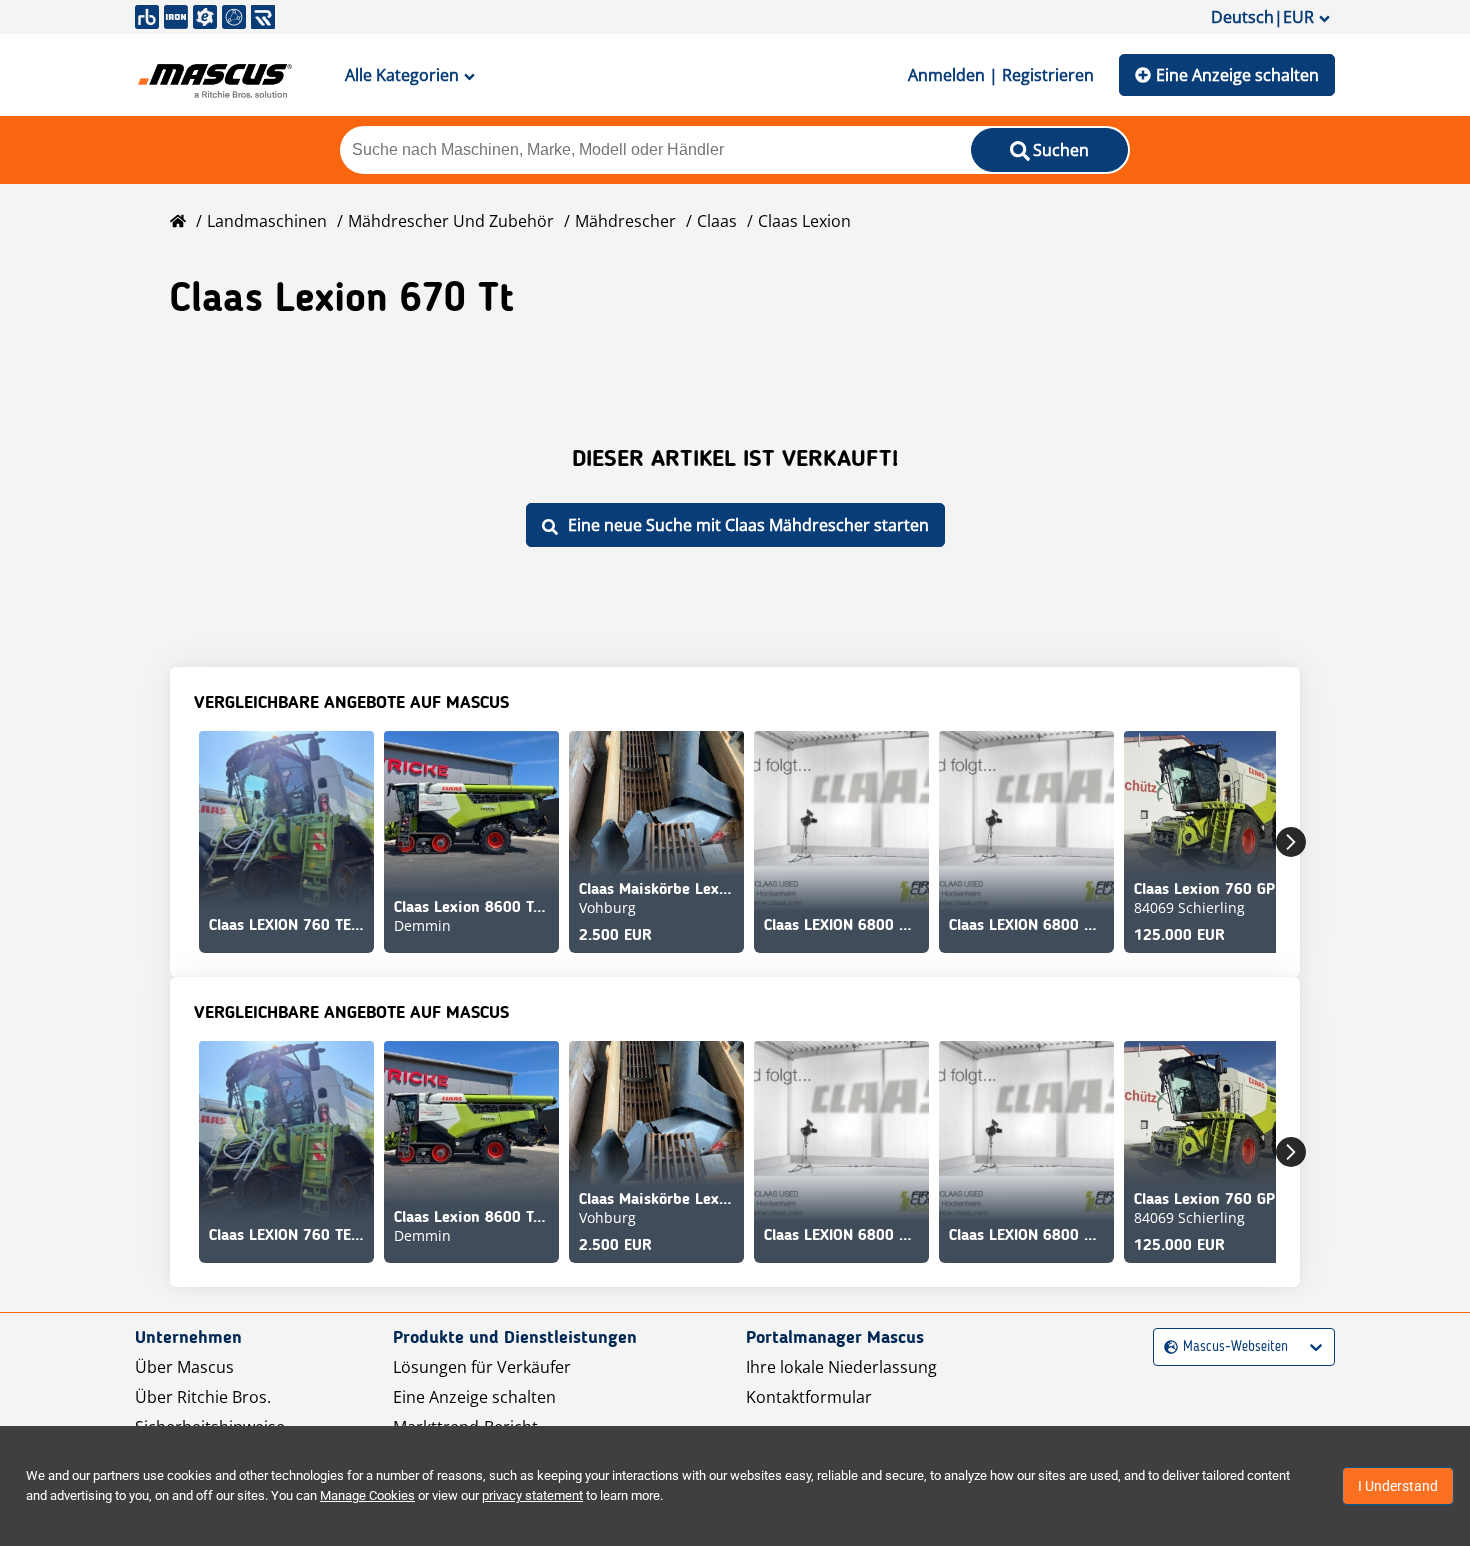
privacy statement (532, 1495)
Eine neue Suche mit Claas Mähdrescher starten (748, 525)
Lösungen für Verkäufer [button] (482, 1367)
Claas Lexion (804, 221)
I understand (1398, 1486)
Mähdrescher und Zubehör (451, 221)
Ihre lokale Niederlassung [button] (841, 1367)
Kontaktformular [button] (809, 1397)
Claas (717, 221)
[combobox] (1166, 1347)
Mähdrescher (625, 221)
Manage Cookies (367, 1495)
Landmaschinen (267, 221)
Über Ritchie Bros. (203, 1397)
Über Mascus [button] (184, 1367)
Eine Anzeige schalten (1237, 75)
